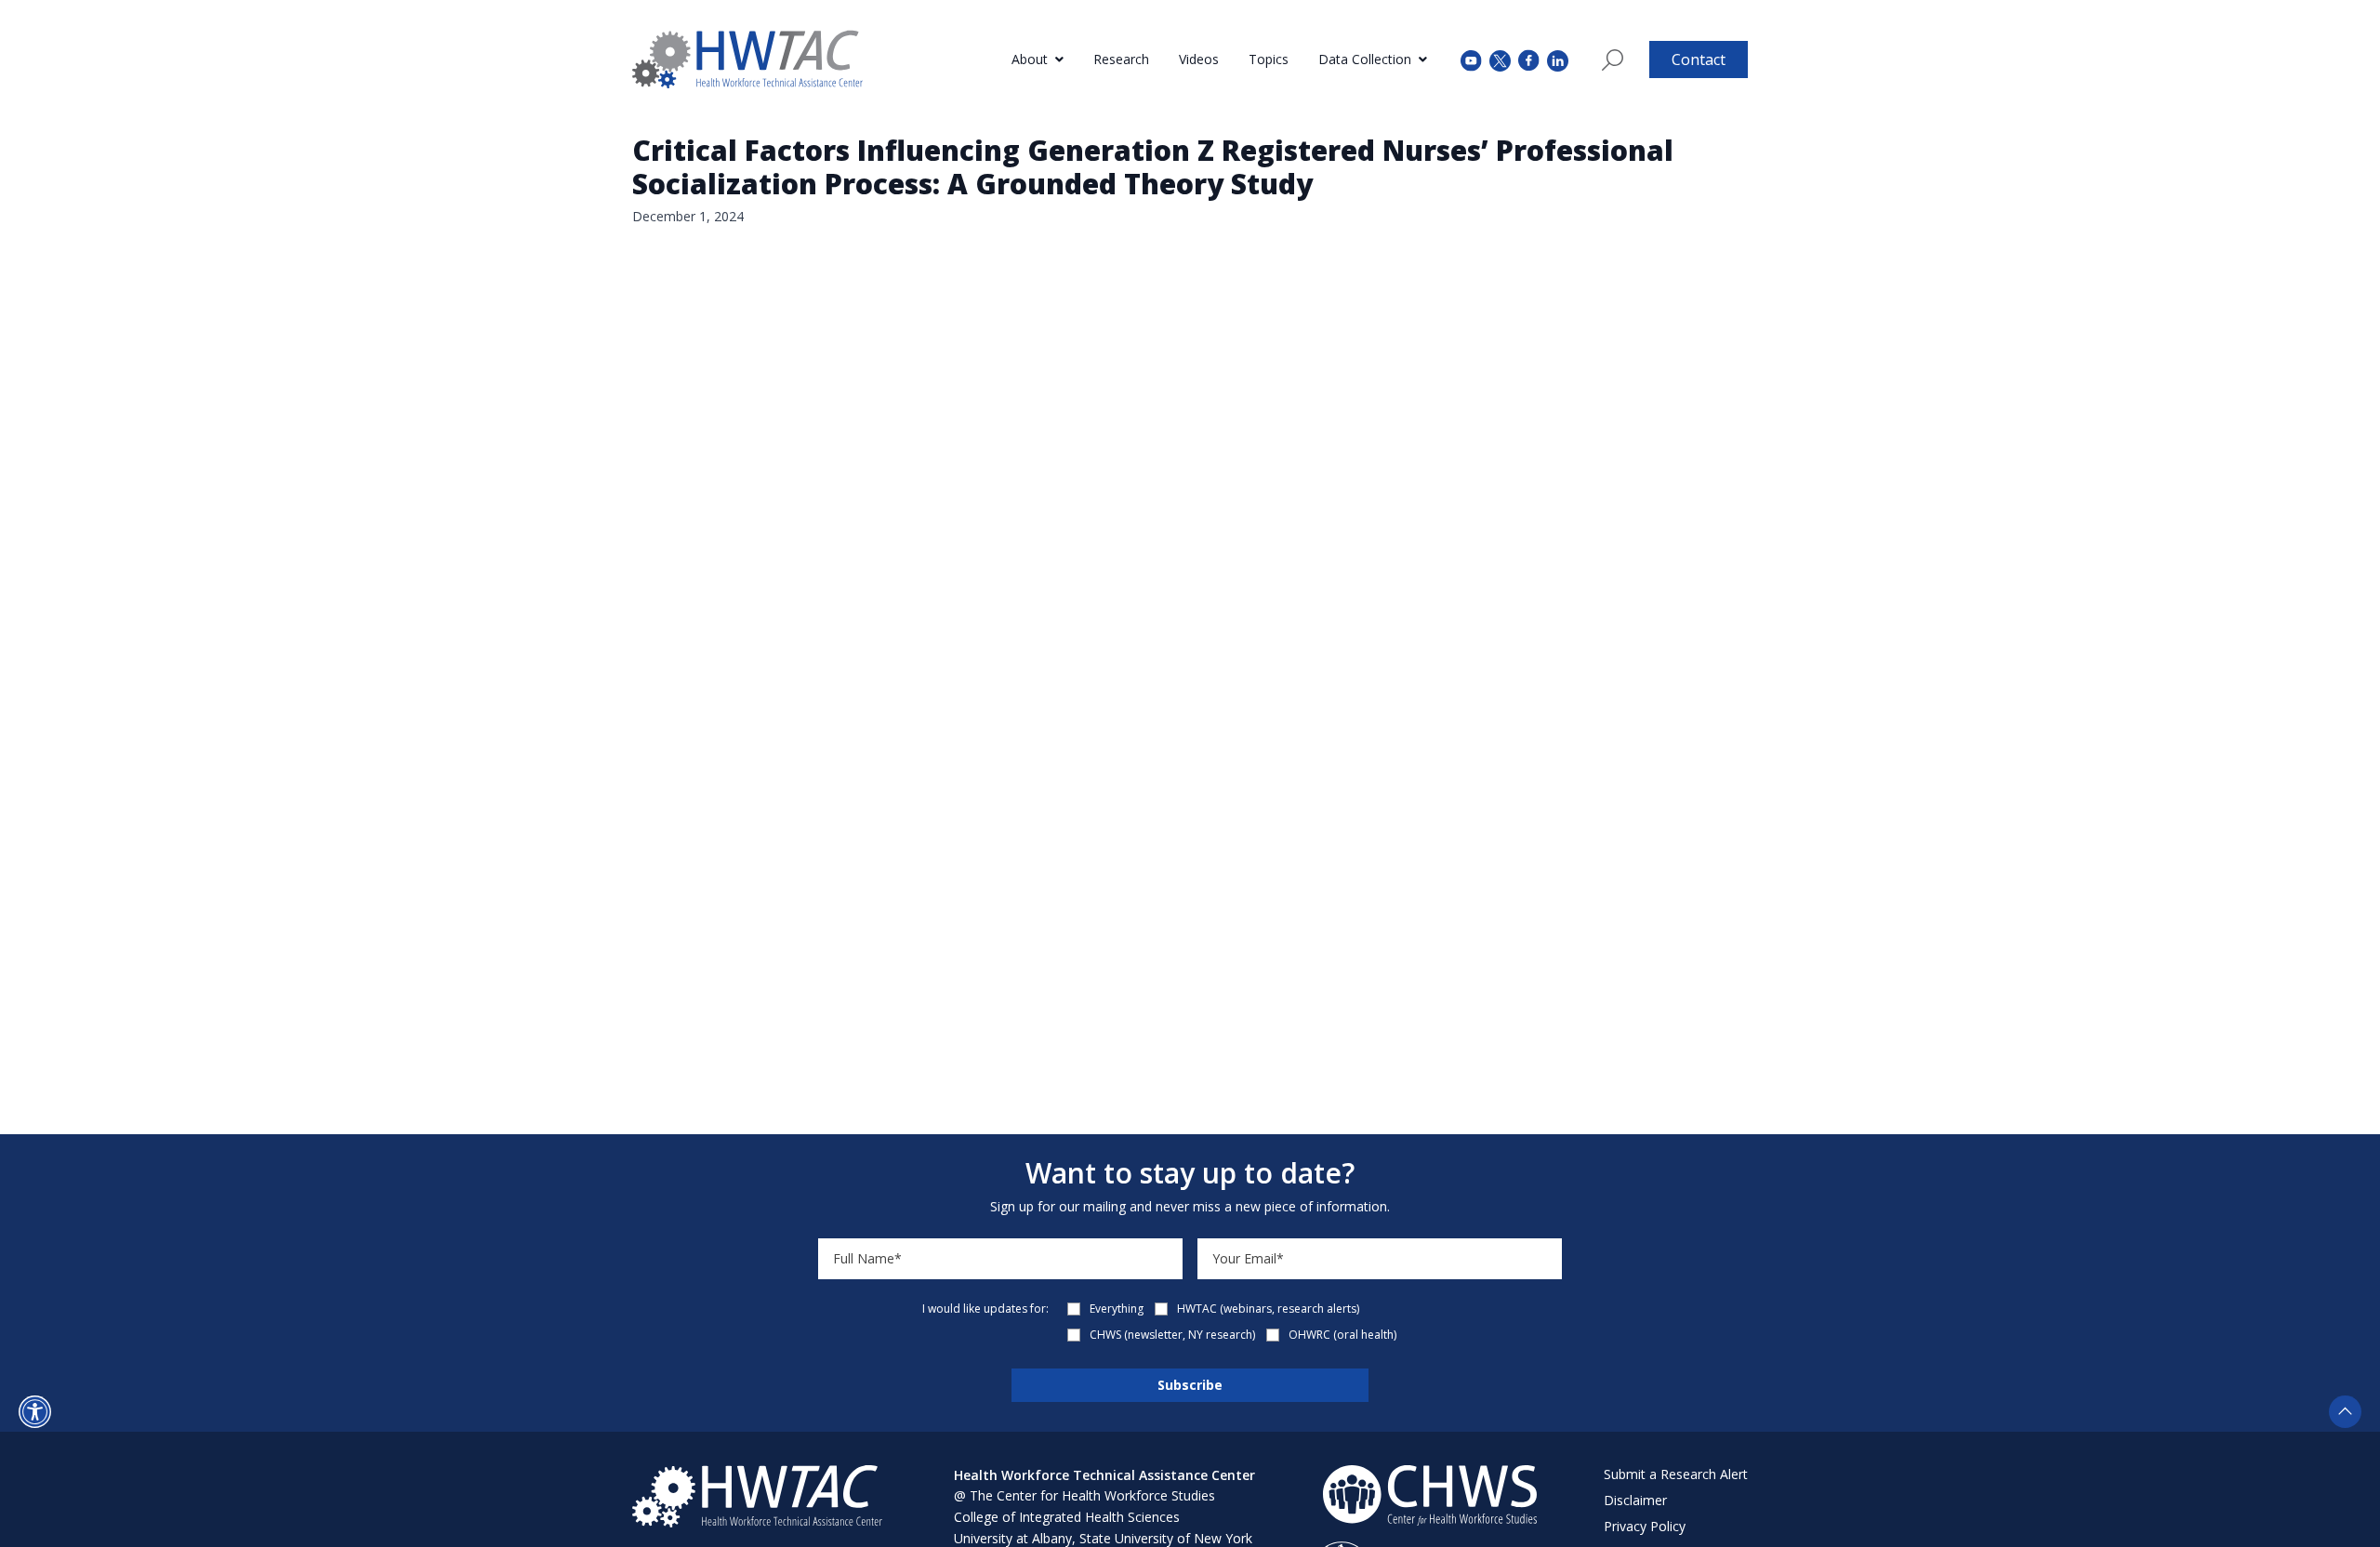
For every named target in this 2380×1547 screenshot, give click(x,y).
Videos (1199, 59)
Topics (1269, 59)
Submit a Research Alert (1676, 1474)
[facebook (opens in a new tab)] (1529, 59)
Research (1121, 59)
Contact (1699, 59)
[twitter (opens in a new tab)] (1500, 59)
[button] (35, 1412)
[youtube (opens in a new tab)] (1471, 59)
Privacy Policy (1645, 1526)
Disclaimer (1635, 1500)
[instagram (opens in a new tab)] (1558, 59)
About (1030, 59)
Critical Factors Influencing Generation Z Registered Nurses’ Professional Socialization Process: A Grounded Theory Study (1153, 167)
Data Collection (1365, 59)
